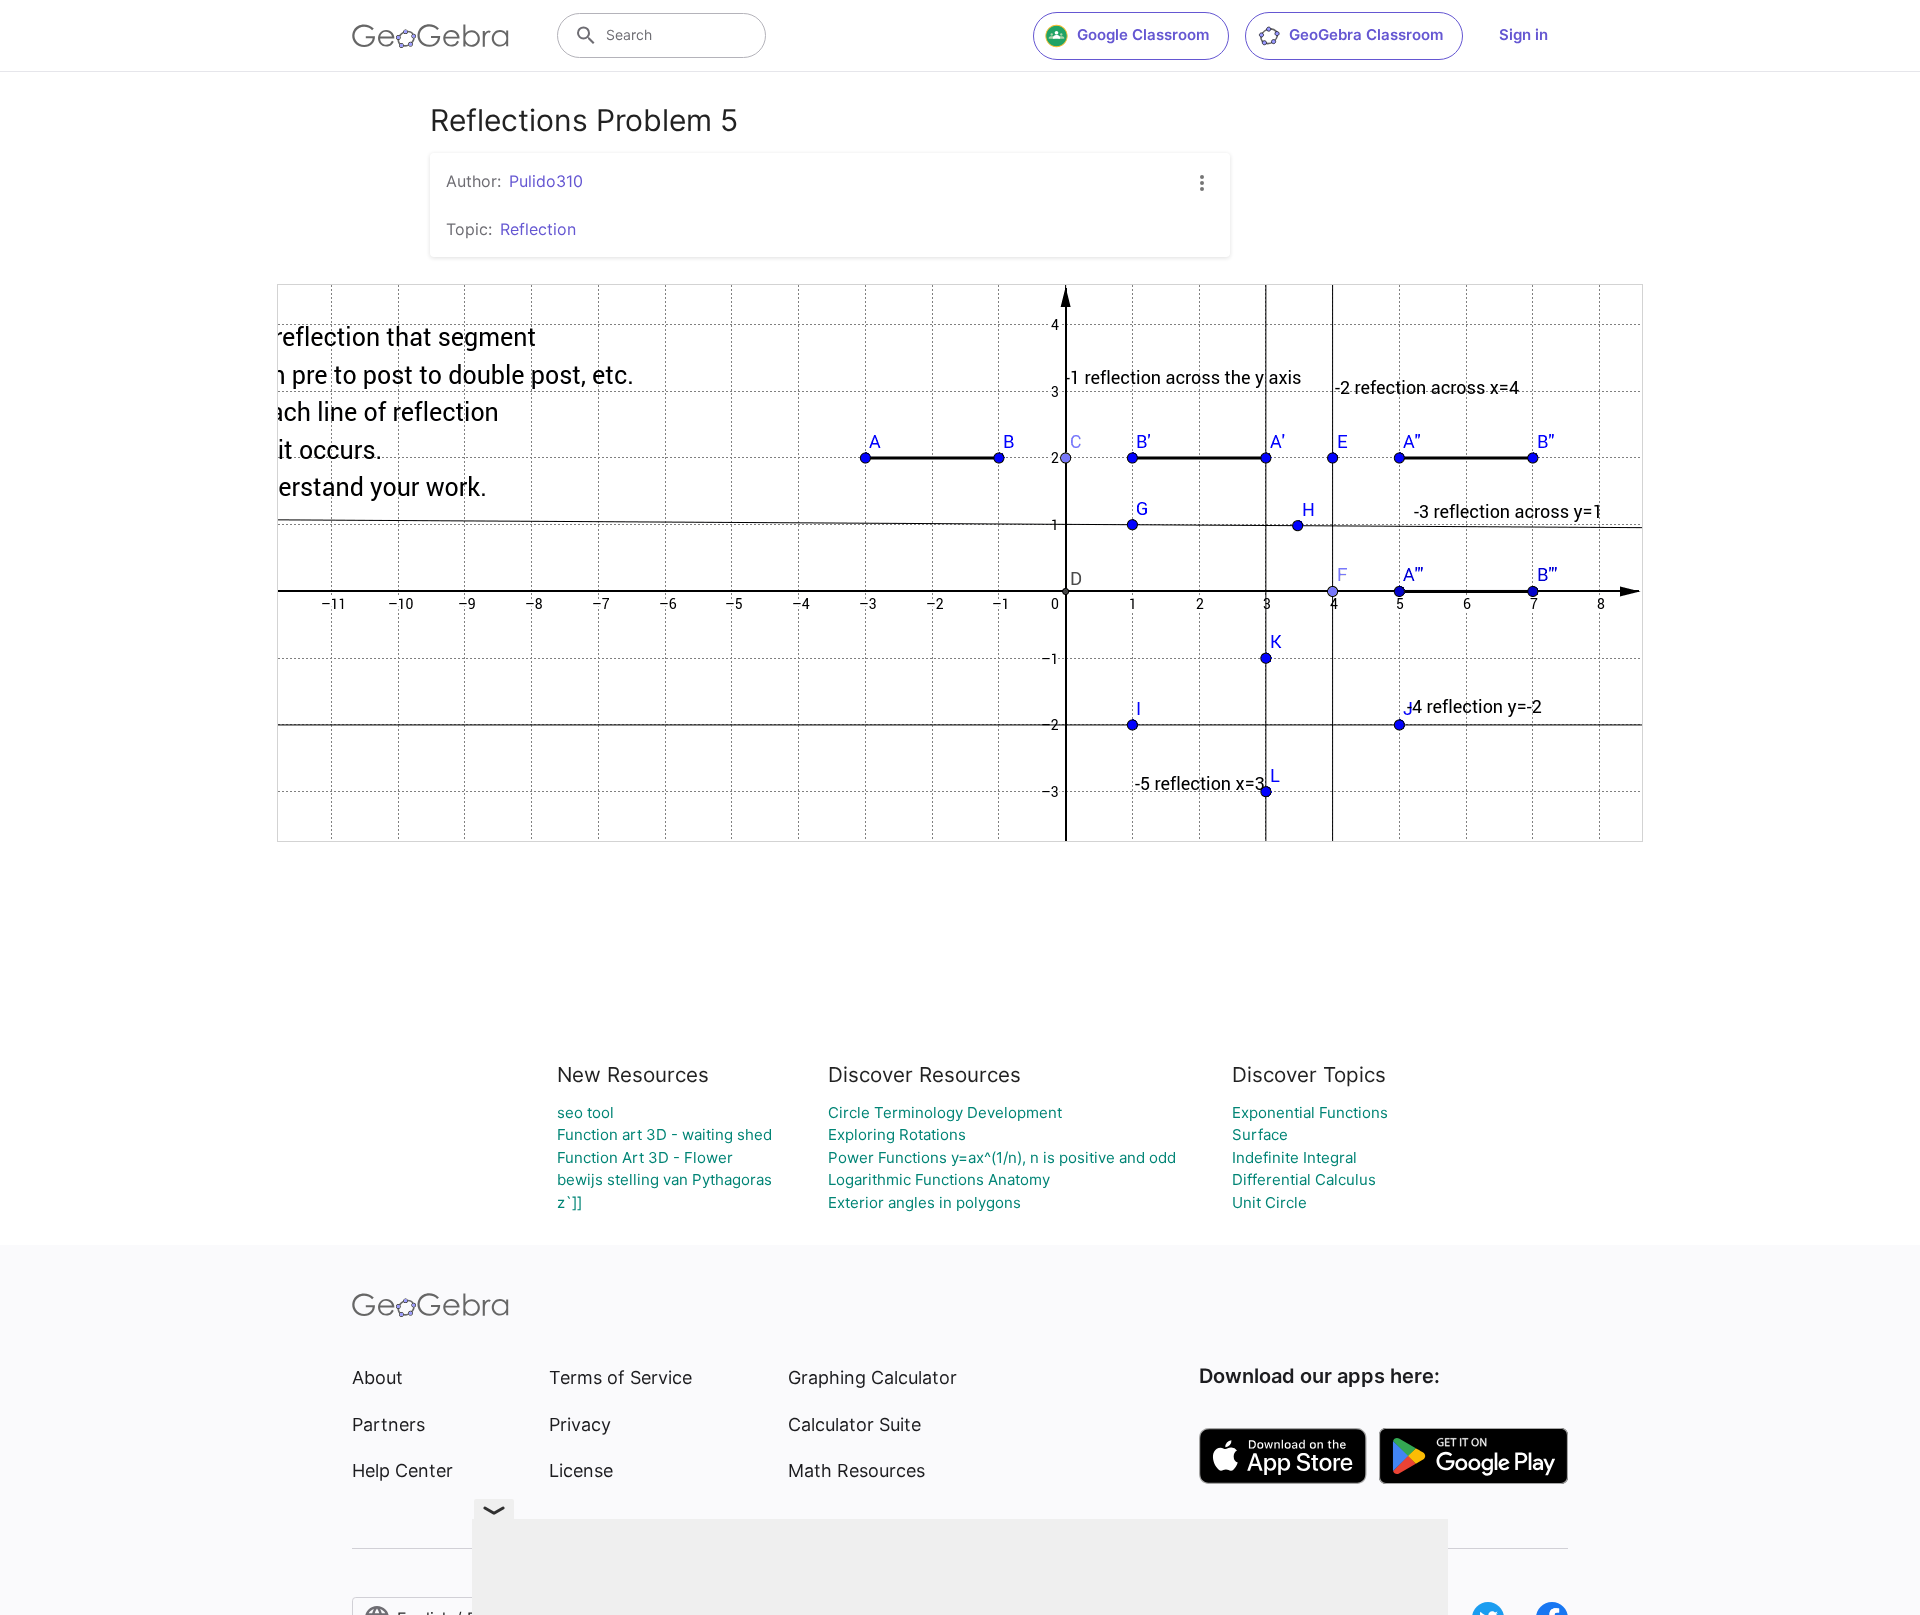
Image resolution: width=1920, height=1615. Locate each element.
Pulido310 (546, 181)
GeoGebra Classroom (1366, 34)
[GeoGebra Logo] (430, 36)
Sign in (1523, 34)
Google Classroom (1143, 34)
